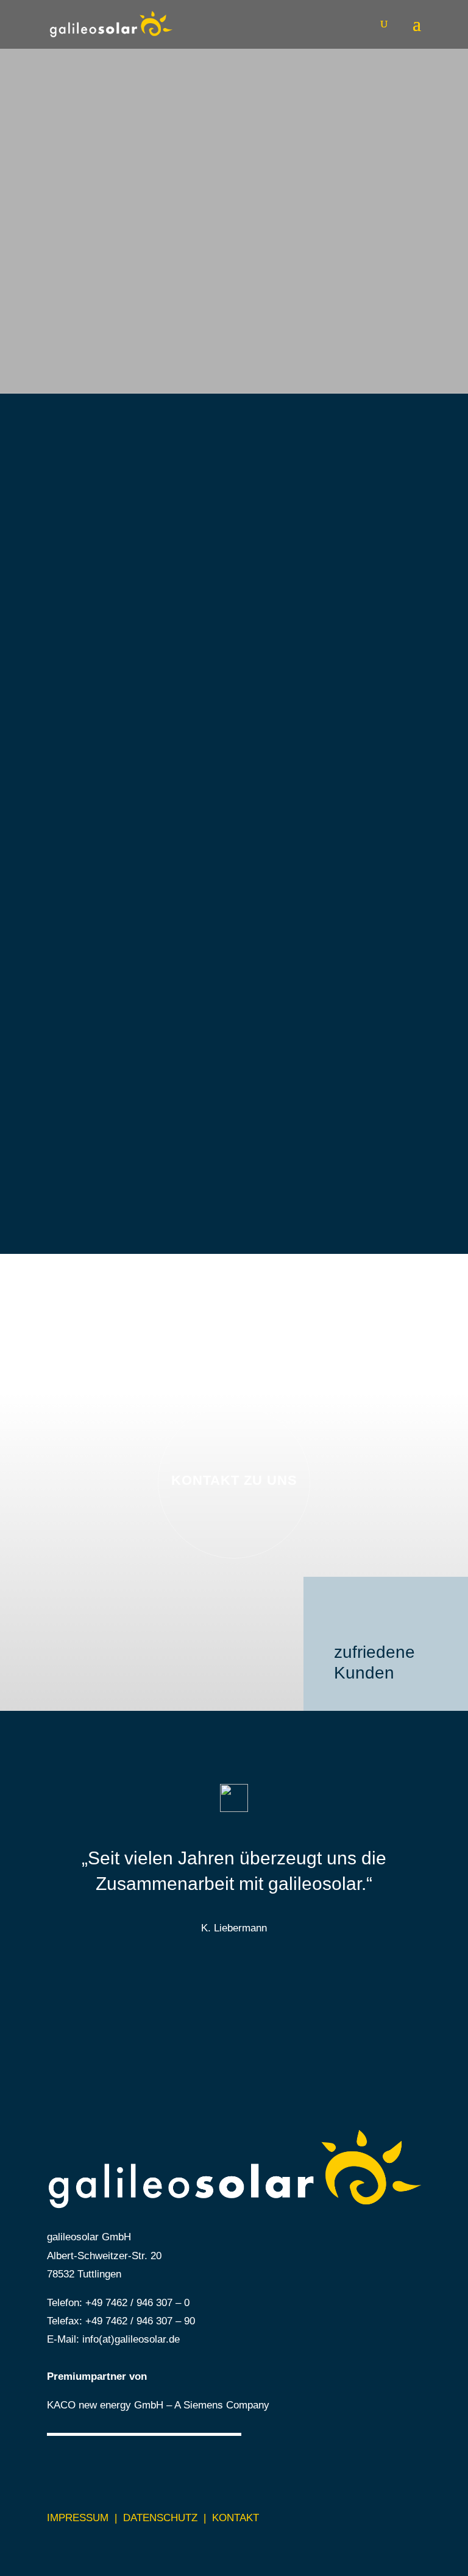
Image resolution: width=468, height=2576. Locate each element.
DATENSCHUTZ (160, 2518)
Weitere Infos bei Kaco (356, 1042)
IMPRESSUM (78, 2518)
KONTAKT (236, 2518)
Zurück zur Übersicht (361, 1122)
